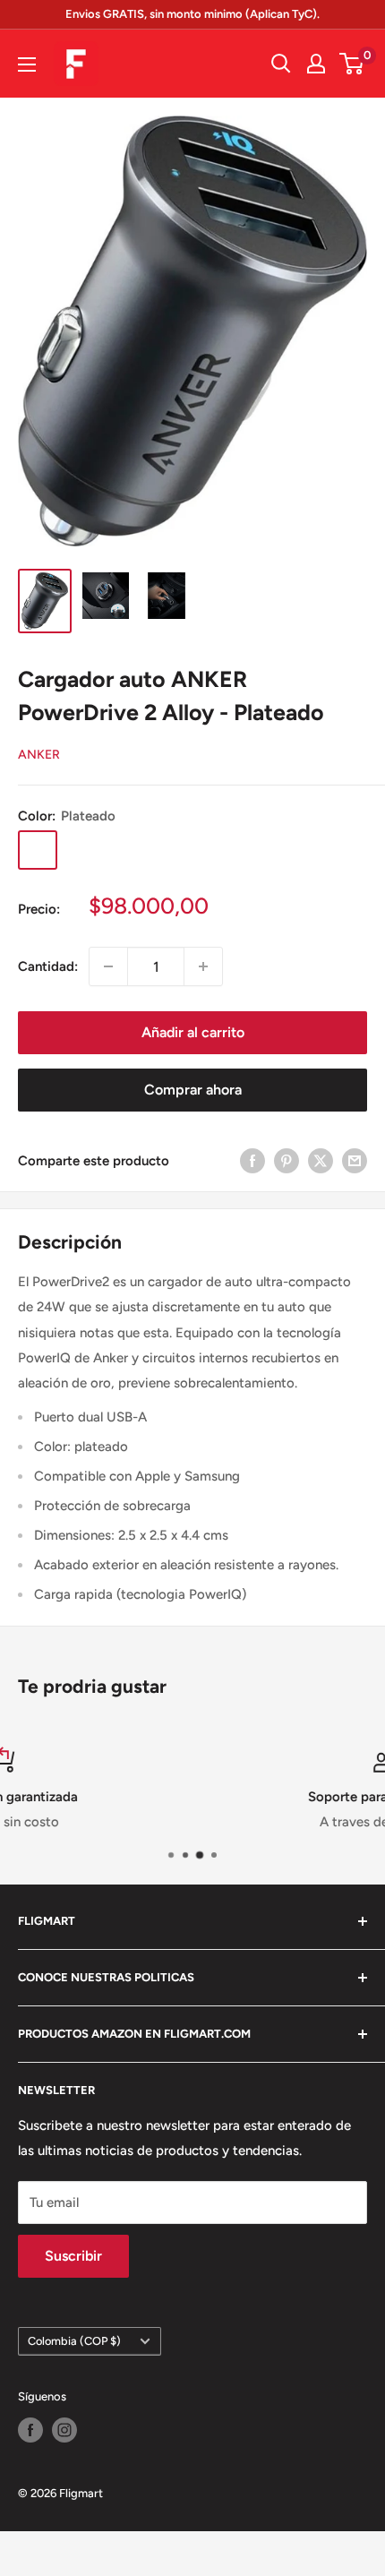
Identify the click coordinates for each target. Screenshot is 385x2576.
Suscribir (73, 2256)
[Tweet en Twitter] (321, 1160)
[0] (352, 64)
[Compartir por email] (355, 1160)
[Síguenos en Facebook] (30, 2430)
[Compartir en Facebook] (252, 1160)
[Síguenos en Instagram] (64, 2430)
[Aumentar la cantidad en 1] (203, 966)
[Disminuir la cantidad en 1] (108, 966)
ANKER (39, 755)
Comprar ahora (193, 1090)
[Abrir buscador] (281, 64)
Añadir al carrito (193, 1032)
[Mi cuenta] (316, 64)
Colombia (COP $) (74, 2341)
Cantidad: (48, 966)
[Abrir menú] (27, 64)
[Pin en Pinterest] (287, 1160)
